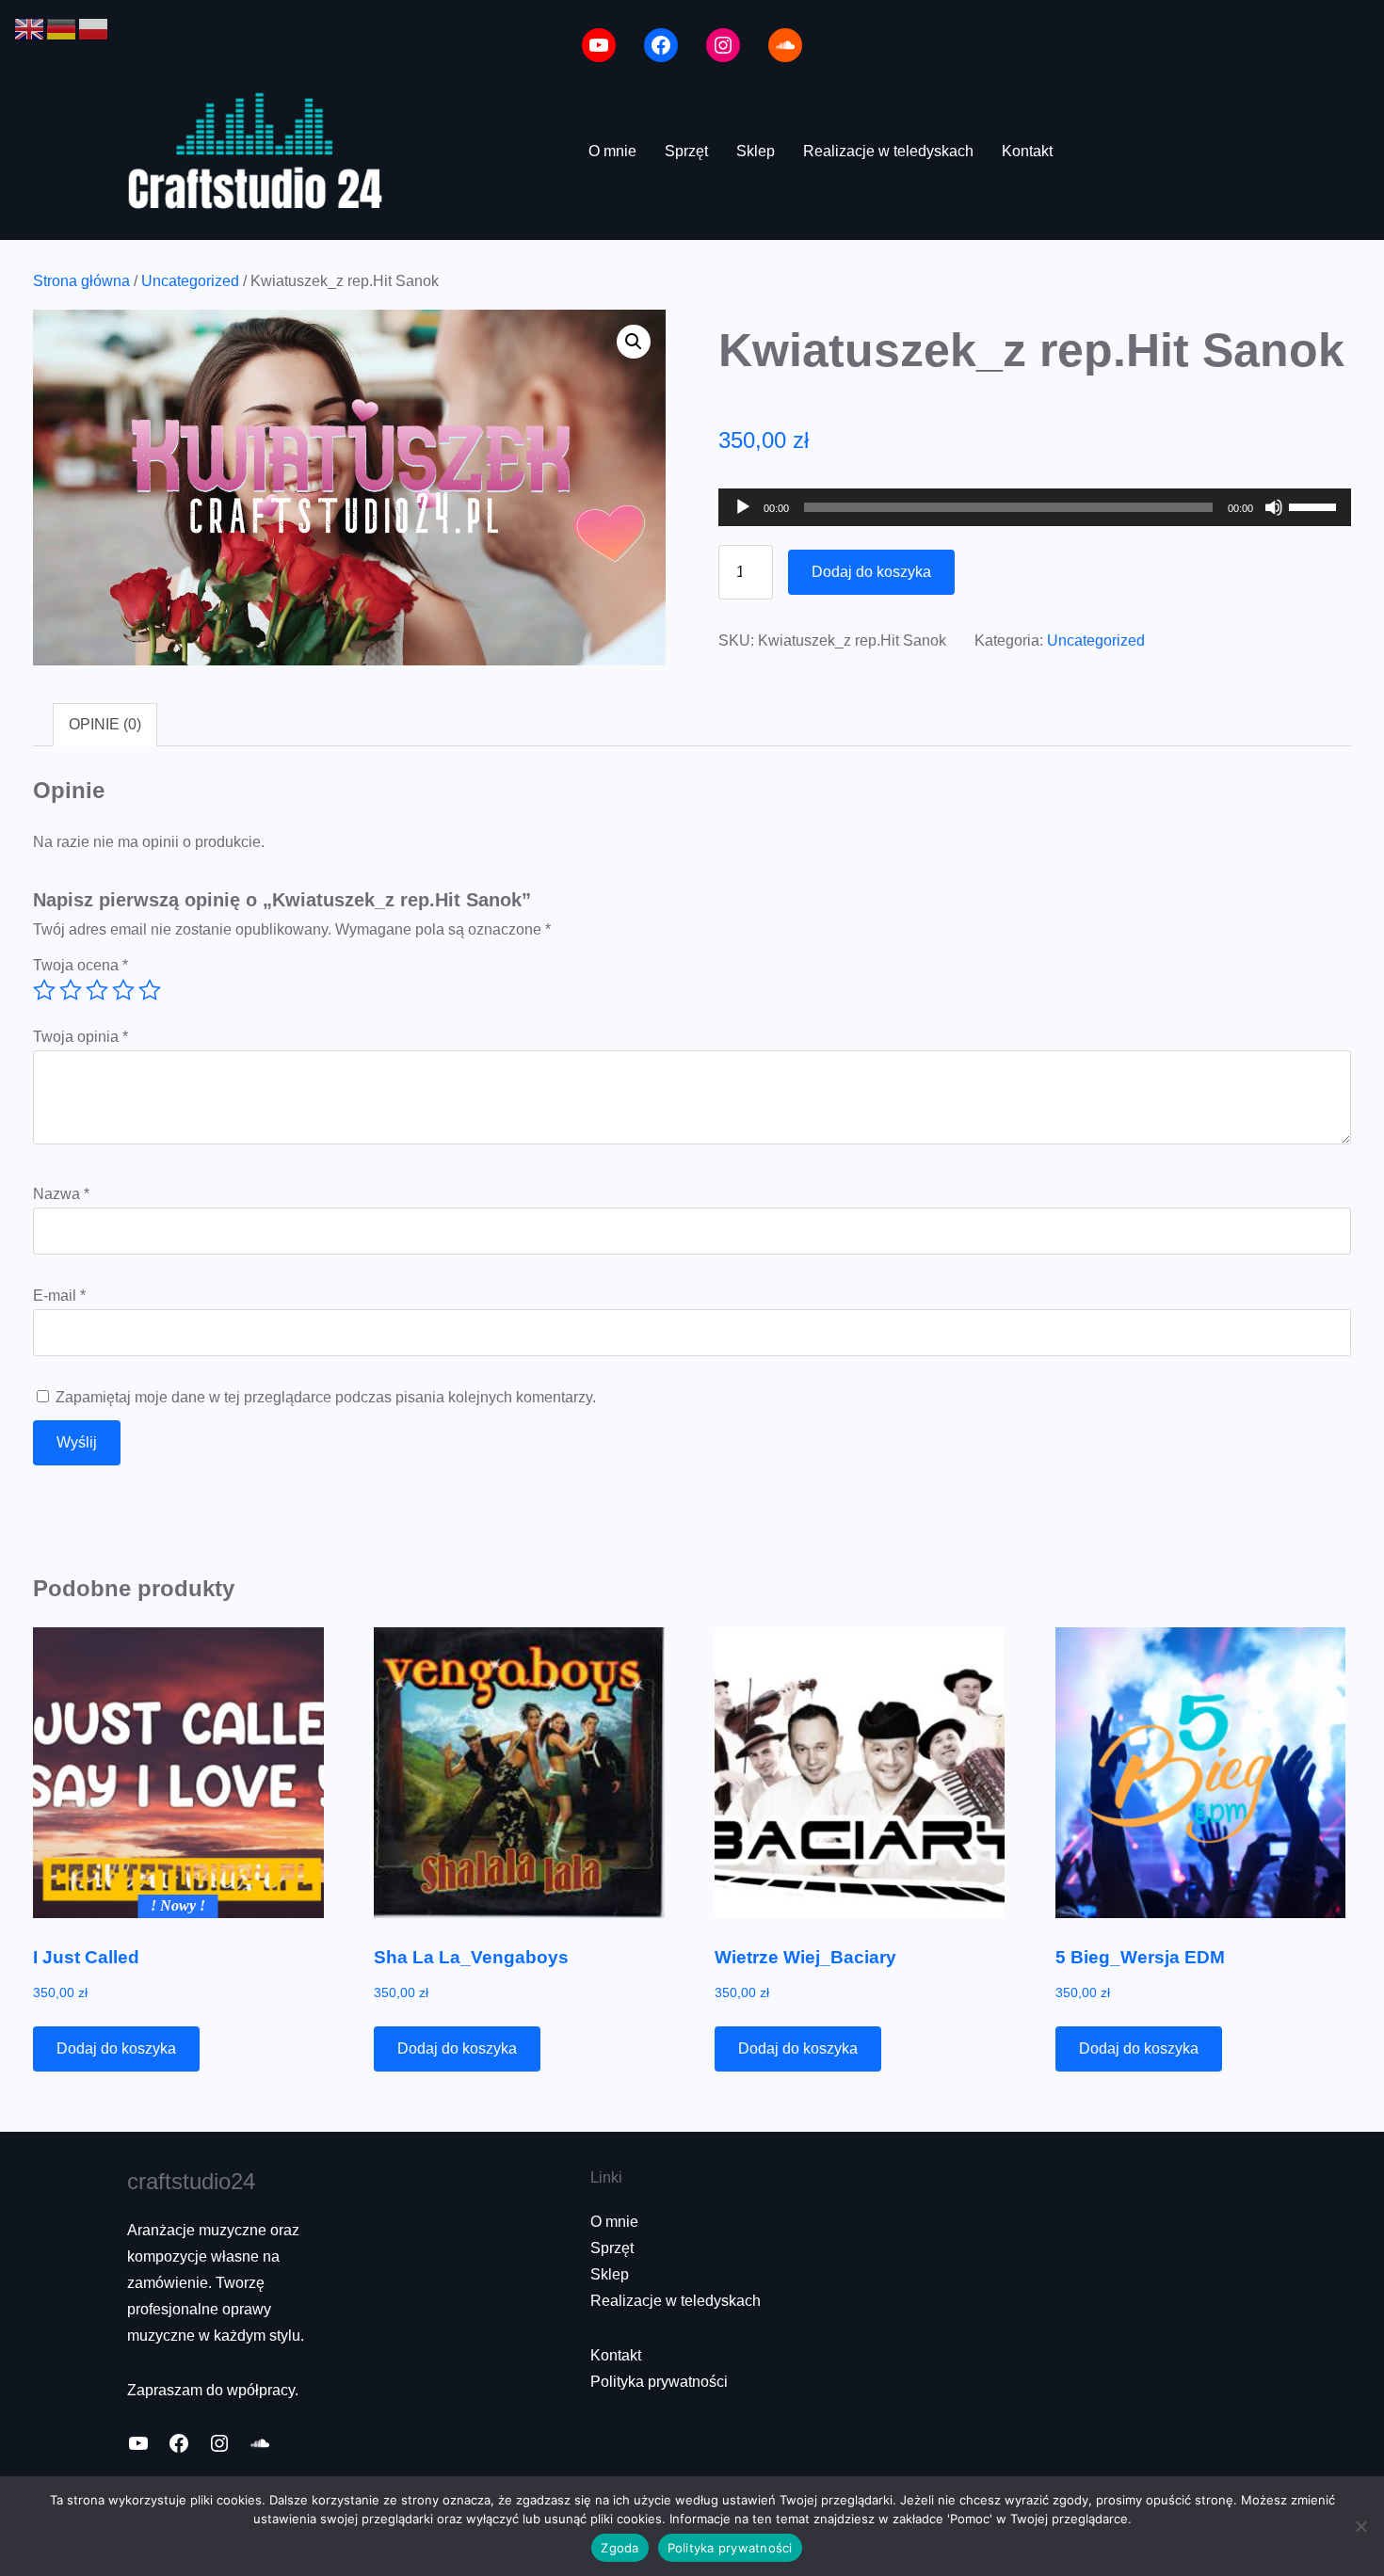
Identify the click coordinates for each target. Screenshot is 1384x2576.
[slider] (1315, 505)
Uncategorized (190, 281)
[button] (634, 342)
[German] (62, 28)
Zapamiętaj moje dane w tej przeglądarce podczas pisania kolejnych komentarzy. (326, 1397)
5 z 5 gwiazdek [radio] (150, 990)
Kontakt (616, 2355)
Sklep (610, 2274)
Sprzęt (612, 2248)
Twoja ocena (80, 965)
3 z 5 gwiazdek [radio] (97, 990)
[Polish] (94, 28)
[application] (1035, 507)
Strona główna (81, 281)
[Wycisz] (1274, 507)
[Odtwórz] (743, 507)
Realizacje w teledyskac (671, 2301)
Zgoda (620, 2548)
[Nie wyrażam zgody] (1360, 2526)
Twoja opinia (80, 1037)
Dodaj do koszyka (871, 572)
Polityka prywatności (659, 2382)
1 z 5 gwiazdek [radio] (44, 990)
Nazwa (61, 1194)
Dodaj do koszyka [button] (116, 2048)
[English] (30, 28)
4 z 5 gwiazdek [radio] (123, 990)
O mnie (614, 2222)
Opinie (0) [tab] (105, 724)
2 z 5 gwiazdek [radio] (71, 990)
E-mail (59, 1296)
